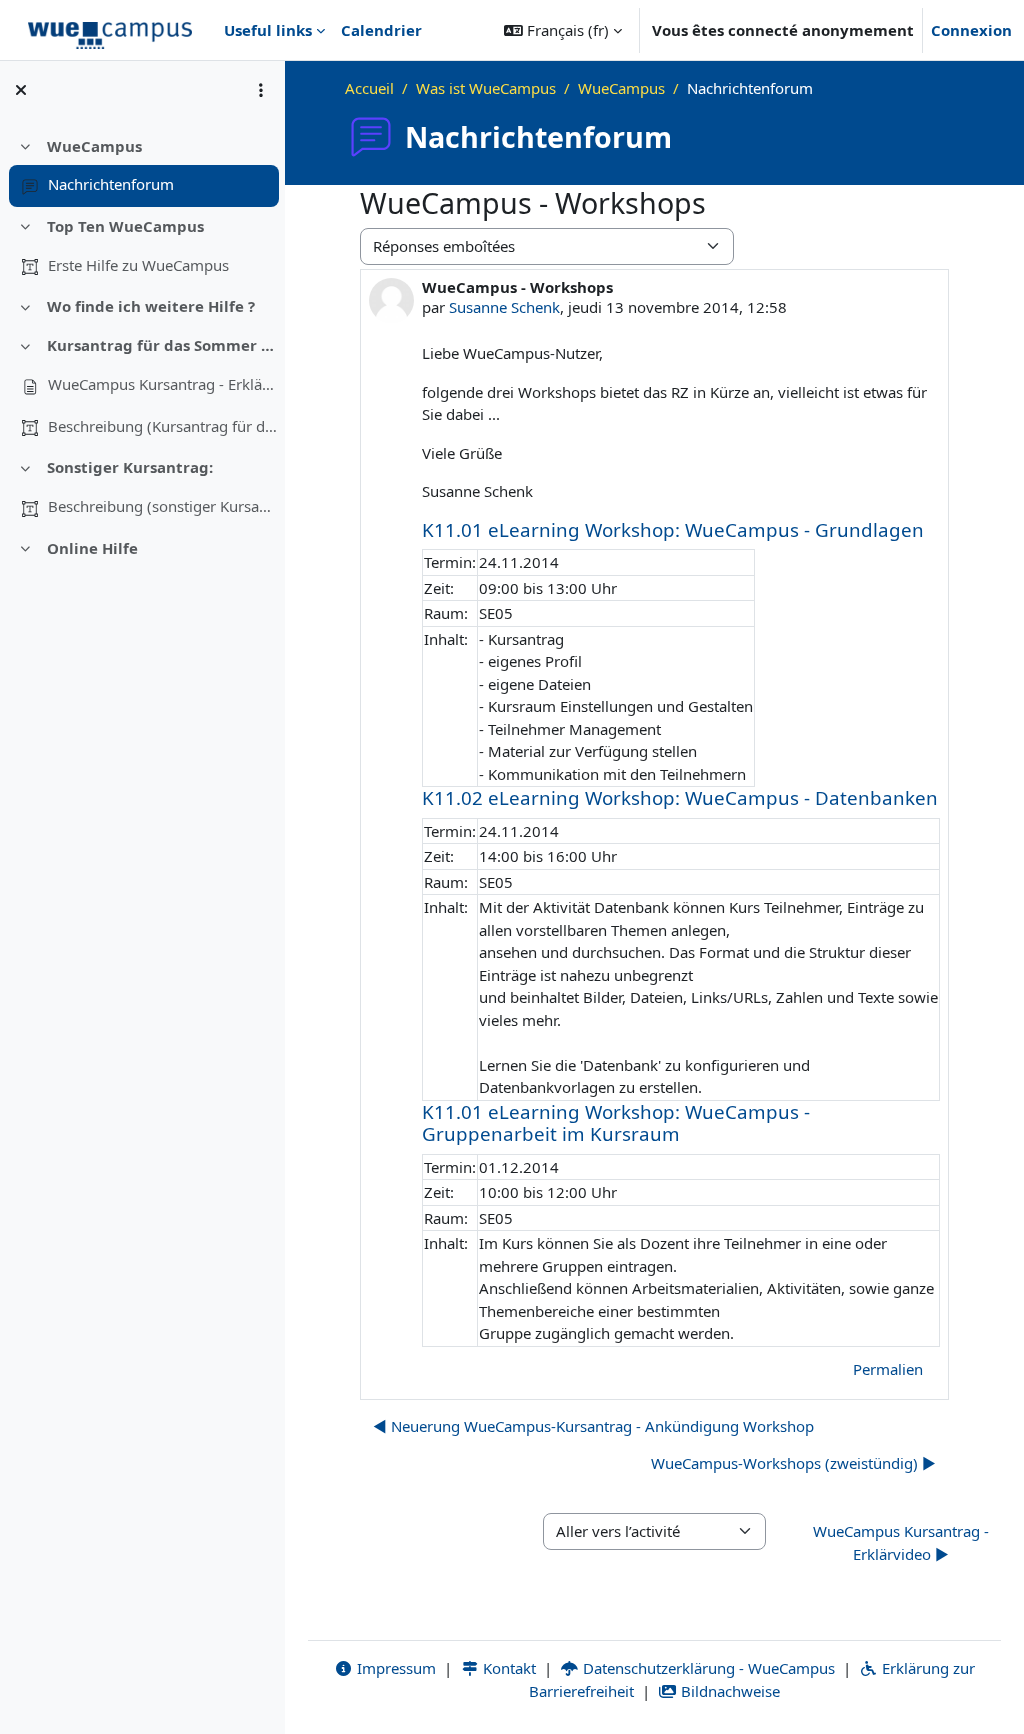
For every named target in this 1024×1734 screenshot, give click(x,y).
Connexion (971, 30)
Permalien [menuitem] (888, 1369)
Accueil (369, 88)
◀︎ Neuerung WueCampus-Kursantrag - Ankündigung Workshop (593, 1426)
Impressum (394, 1668)
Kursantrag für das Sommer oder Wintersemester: (162, 345)
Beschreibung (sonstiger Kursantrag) (163, 506)
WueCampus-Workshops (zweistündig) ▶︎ (793, 1463)
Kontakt (507, 1668)
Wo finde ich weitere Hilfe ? (151, 306)
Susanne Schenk (504, 307)
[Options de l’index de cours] (261, 90)
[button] (563, 30)
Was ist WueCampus (486, 88)
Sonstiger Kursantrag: (130, 467)
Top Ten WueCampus (125, 226)
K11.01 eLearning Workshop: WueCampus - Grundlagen (673, 529)
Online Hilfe (92, 548)
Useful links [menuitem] (268, 30)
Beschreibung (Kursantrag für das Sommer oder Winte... (163, 426)
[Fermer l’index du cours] (21, 90)
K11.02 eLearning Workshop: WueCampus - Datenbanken (680, 797)
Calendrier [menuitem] (381, 30)
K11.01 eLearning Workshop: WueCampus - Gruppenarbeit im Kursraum (616, 1123)
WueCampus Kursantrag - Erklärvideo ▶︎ (901, 1542)
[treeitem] (142, 166)
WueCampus (94, 146)
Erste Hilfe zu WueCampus (138, 265)
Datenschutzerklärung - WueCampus (707, 1668)
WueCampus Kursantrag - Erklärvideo (163, 384)
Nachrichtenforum (111, 184)
